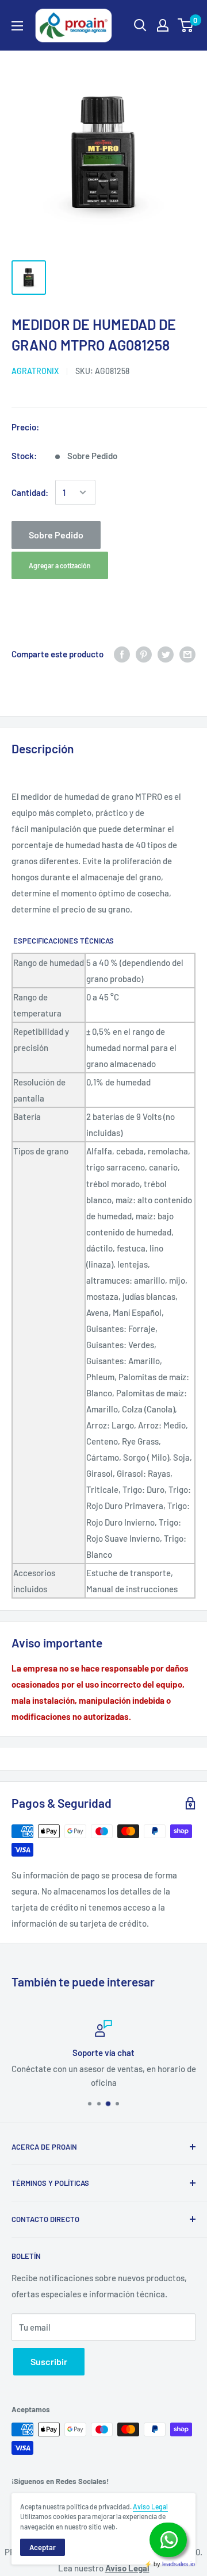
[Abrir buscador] (140, 25)
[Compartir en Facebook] (122, 654)
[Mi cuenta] (163, 25)
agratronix (35, 371)
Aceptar (43, 2547)
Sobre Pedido (56, 535)
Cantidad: (30, 492)
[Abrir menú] (17, 26)
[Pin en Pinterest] (144, 654)
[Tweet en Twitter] (166, 654)
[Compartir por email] (187, 654)
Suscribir (49, 2361)
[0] (186, 25)
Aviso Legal (150, 2506)
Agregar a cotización (60, 565)
